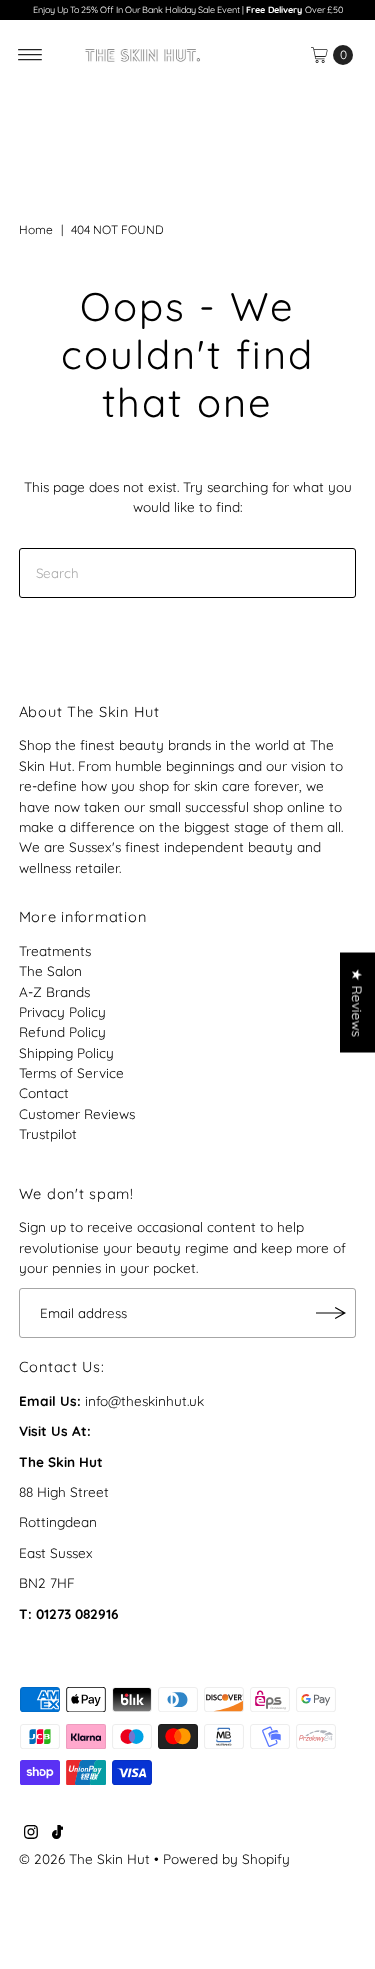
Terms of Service (71, 1072)
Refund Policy (62, 1031)
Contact (44, 1092)
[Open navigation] (30, 55)
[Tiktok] (57, 1834)
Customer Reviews (77, 1113)
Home (36, 229)
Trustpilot (48, 1133)
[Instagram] (31, 1834)
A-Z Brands (54, 991)
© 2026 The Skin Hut (84, 1858)
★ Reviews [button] (357, 1002)
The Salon (50, 970)
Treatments (55, 950)
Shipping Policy (66, 1052)
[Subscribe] (331, 1313)
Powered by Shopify (226, 1858)
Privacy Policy (62, 1011)
